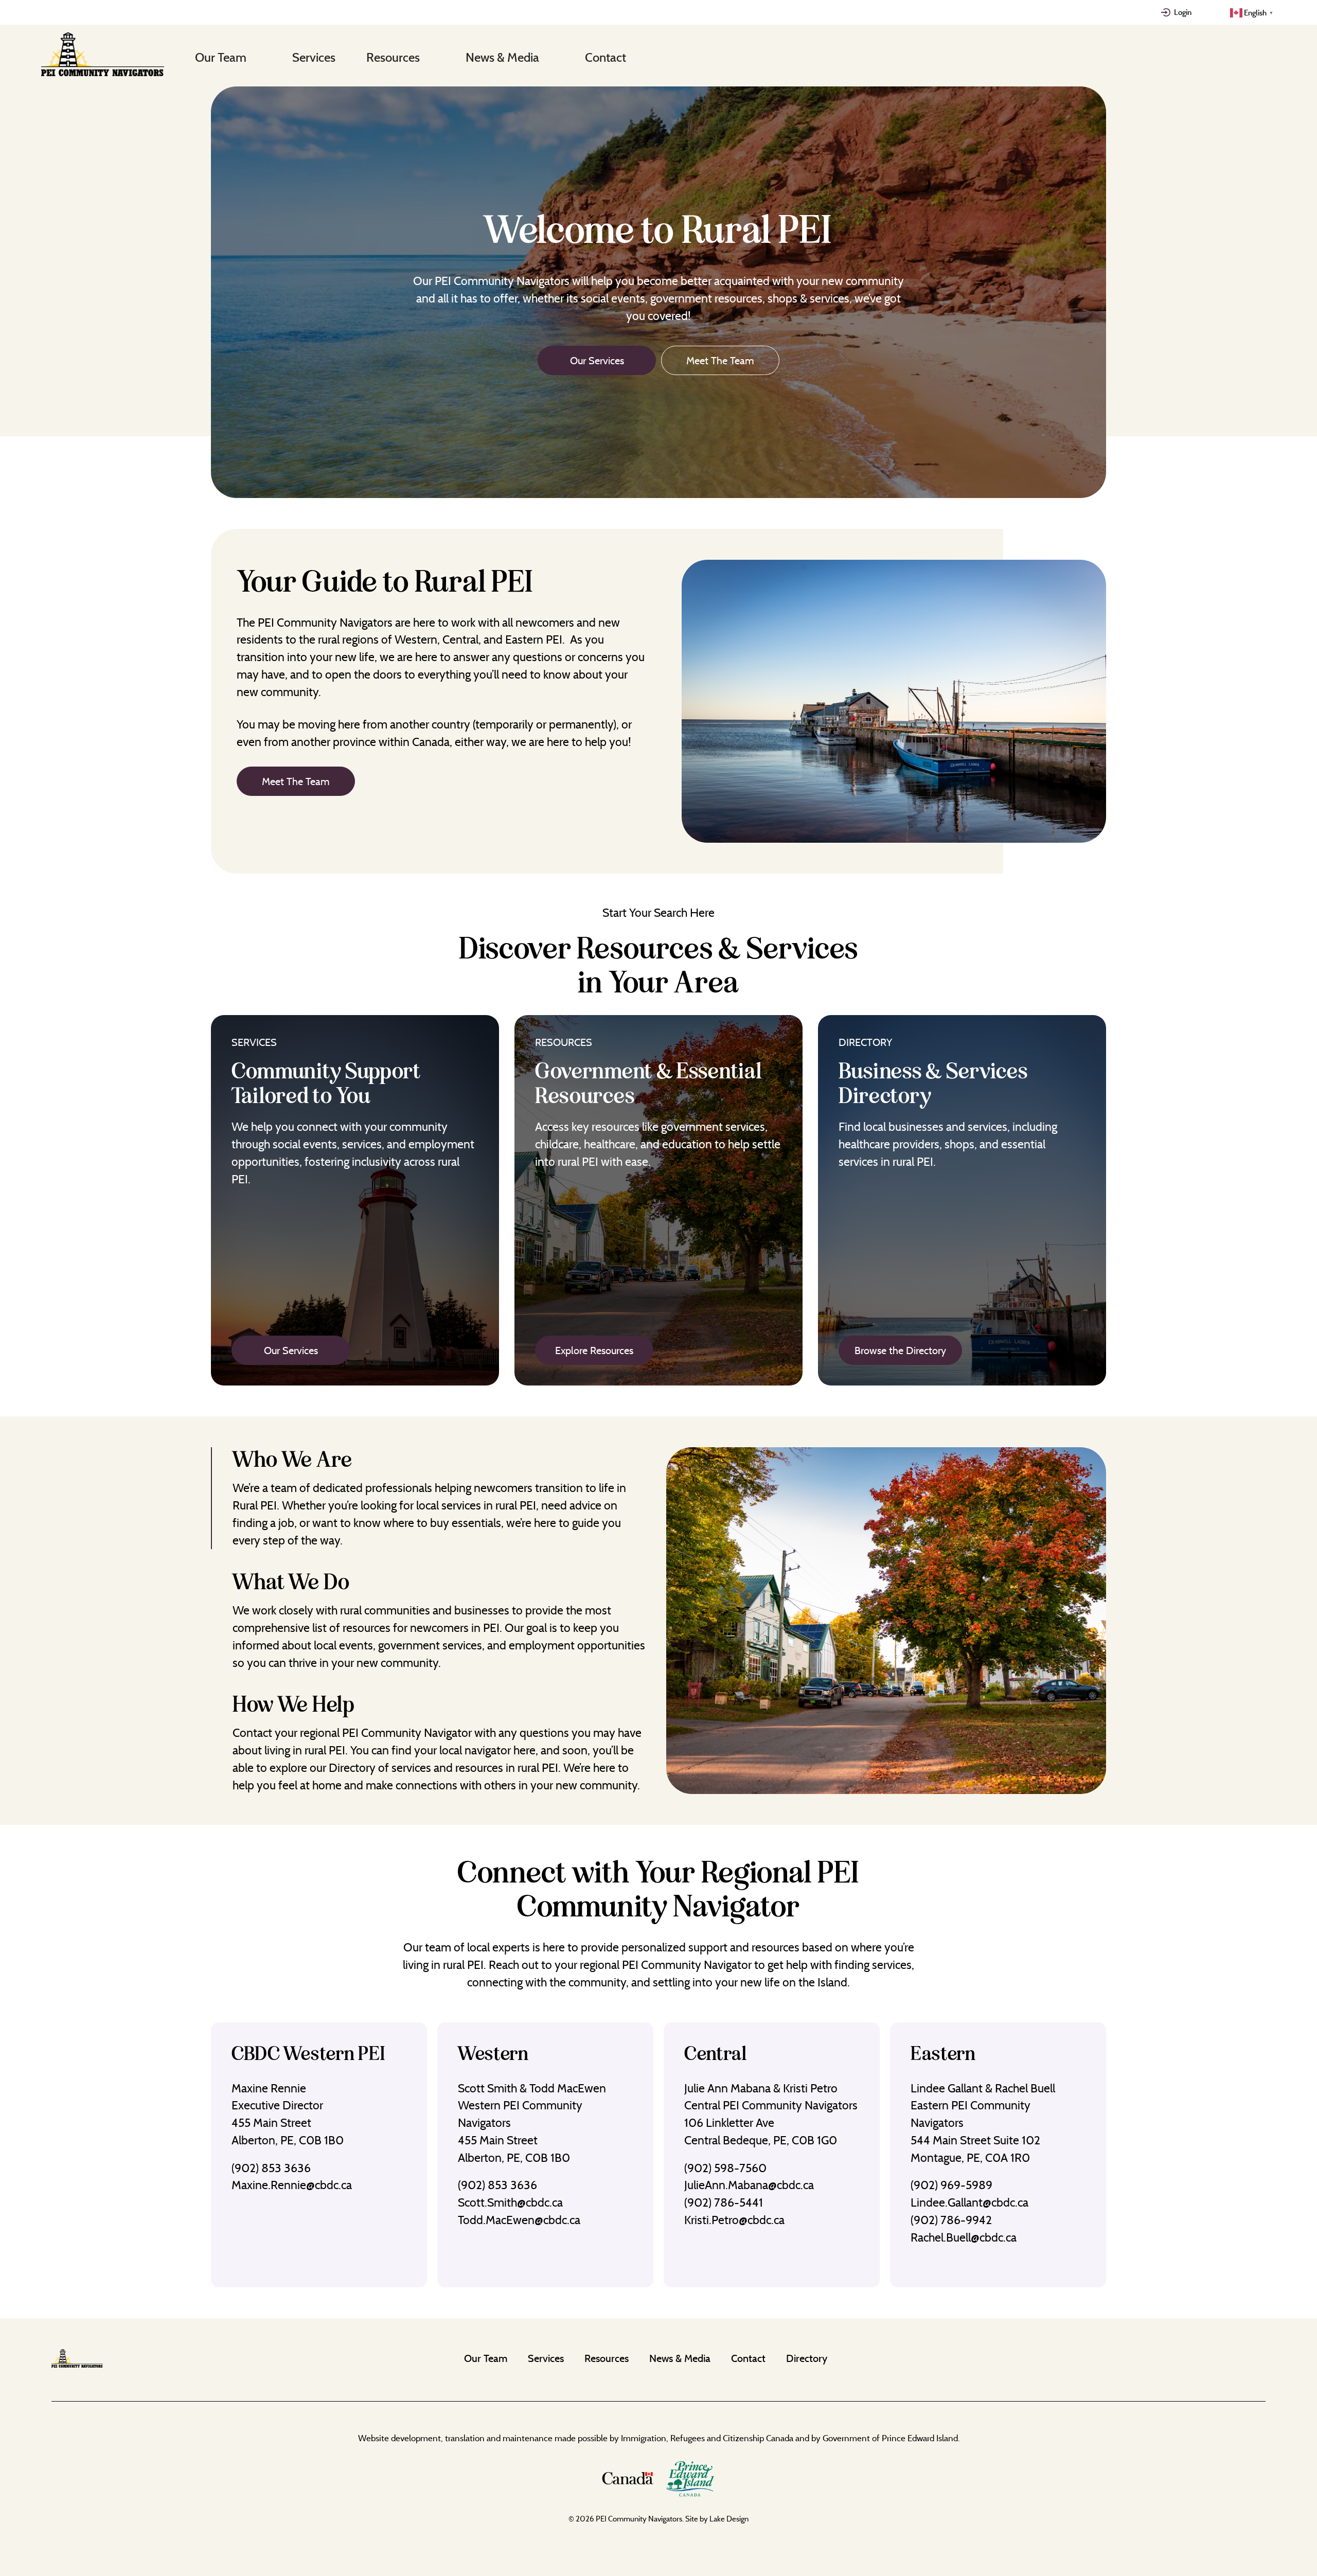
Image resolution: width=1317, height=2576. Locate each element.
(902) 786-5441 (724, 2202)
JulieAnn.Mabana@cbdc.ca (749, 2185)
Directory (807, 2358)
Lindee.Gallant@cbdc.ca (969, 2202)
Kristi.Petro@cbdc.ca (734, 2220)
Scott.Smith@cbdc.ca (510, 2202)
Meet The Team (720, 360)
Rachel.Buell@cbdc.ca (964, 2237)
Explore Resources (594, 1350)
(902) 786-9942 (951, 2220)
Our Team (221, 57)
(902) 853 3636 (271, 2168)
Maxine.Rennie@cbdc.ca (292, 2185)
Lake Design (729, 2519)
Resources (393, 57)
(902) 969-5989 (951, 2185)
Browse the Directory (900, 1350)
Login (1183, 12)
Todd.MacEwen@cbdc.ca (519, 2220)
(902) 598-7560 (725, 2168)
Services (314, 57)
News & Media (502, 57)
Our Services (597, 360)
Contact (606, 57)
